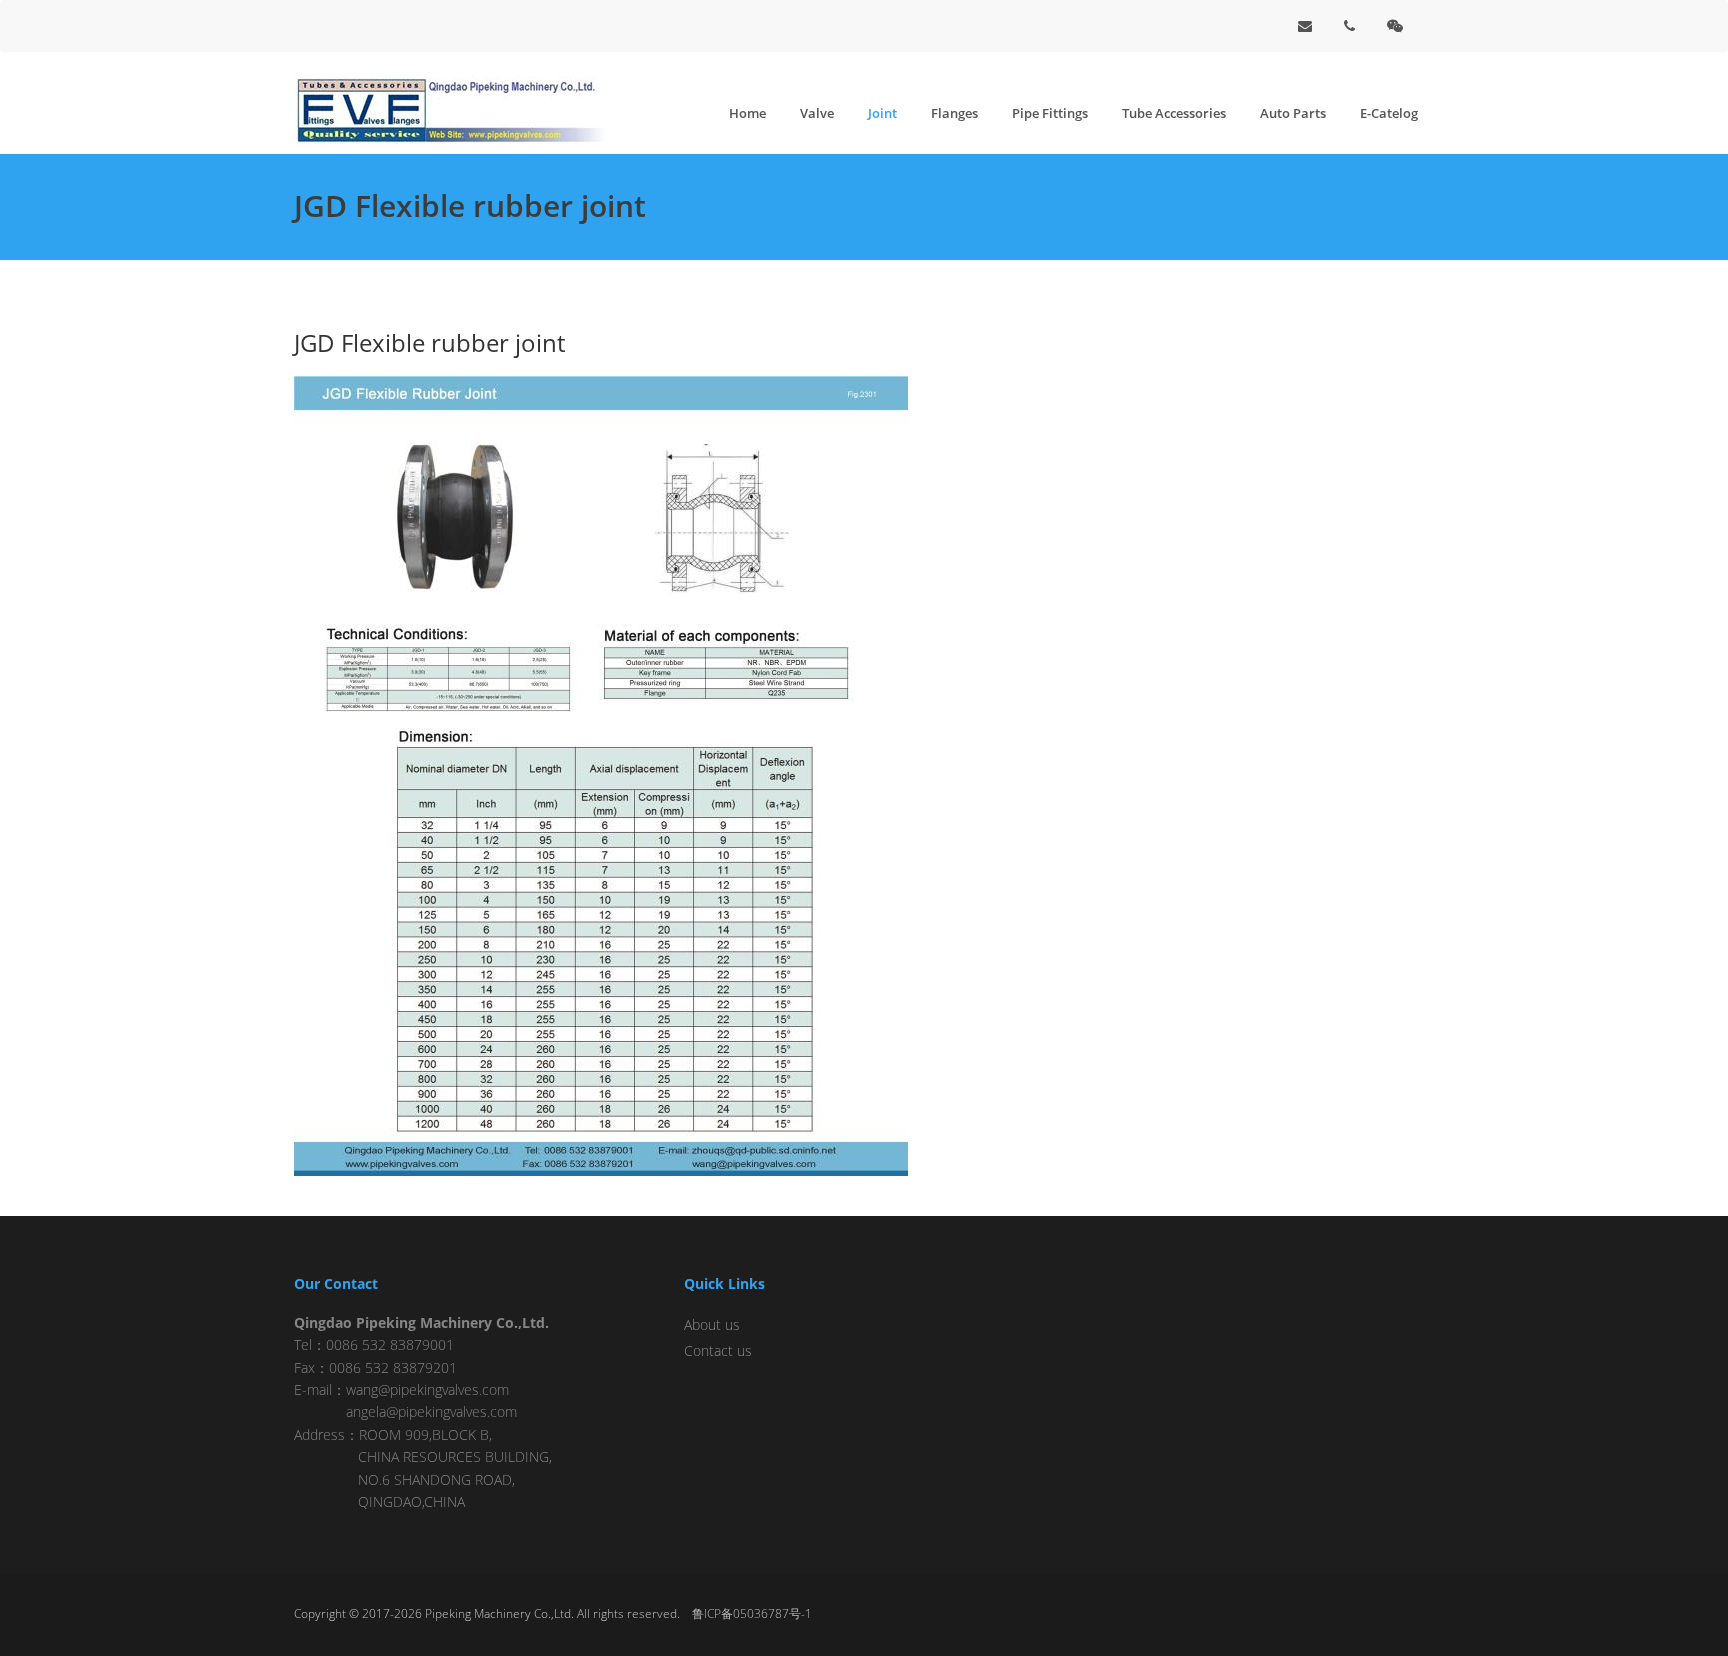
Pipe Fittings (1050, 113)
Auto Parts (1293, 113)
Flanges (954, 113)
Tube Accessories (1174, 113)
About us (712, 1324)
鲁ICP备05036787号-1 (752, 1613)
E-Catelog (1389, 113)
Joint (882, 113)
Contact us (718, 1350)
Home (747, 113)
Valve (817, 113)
